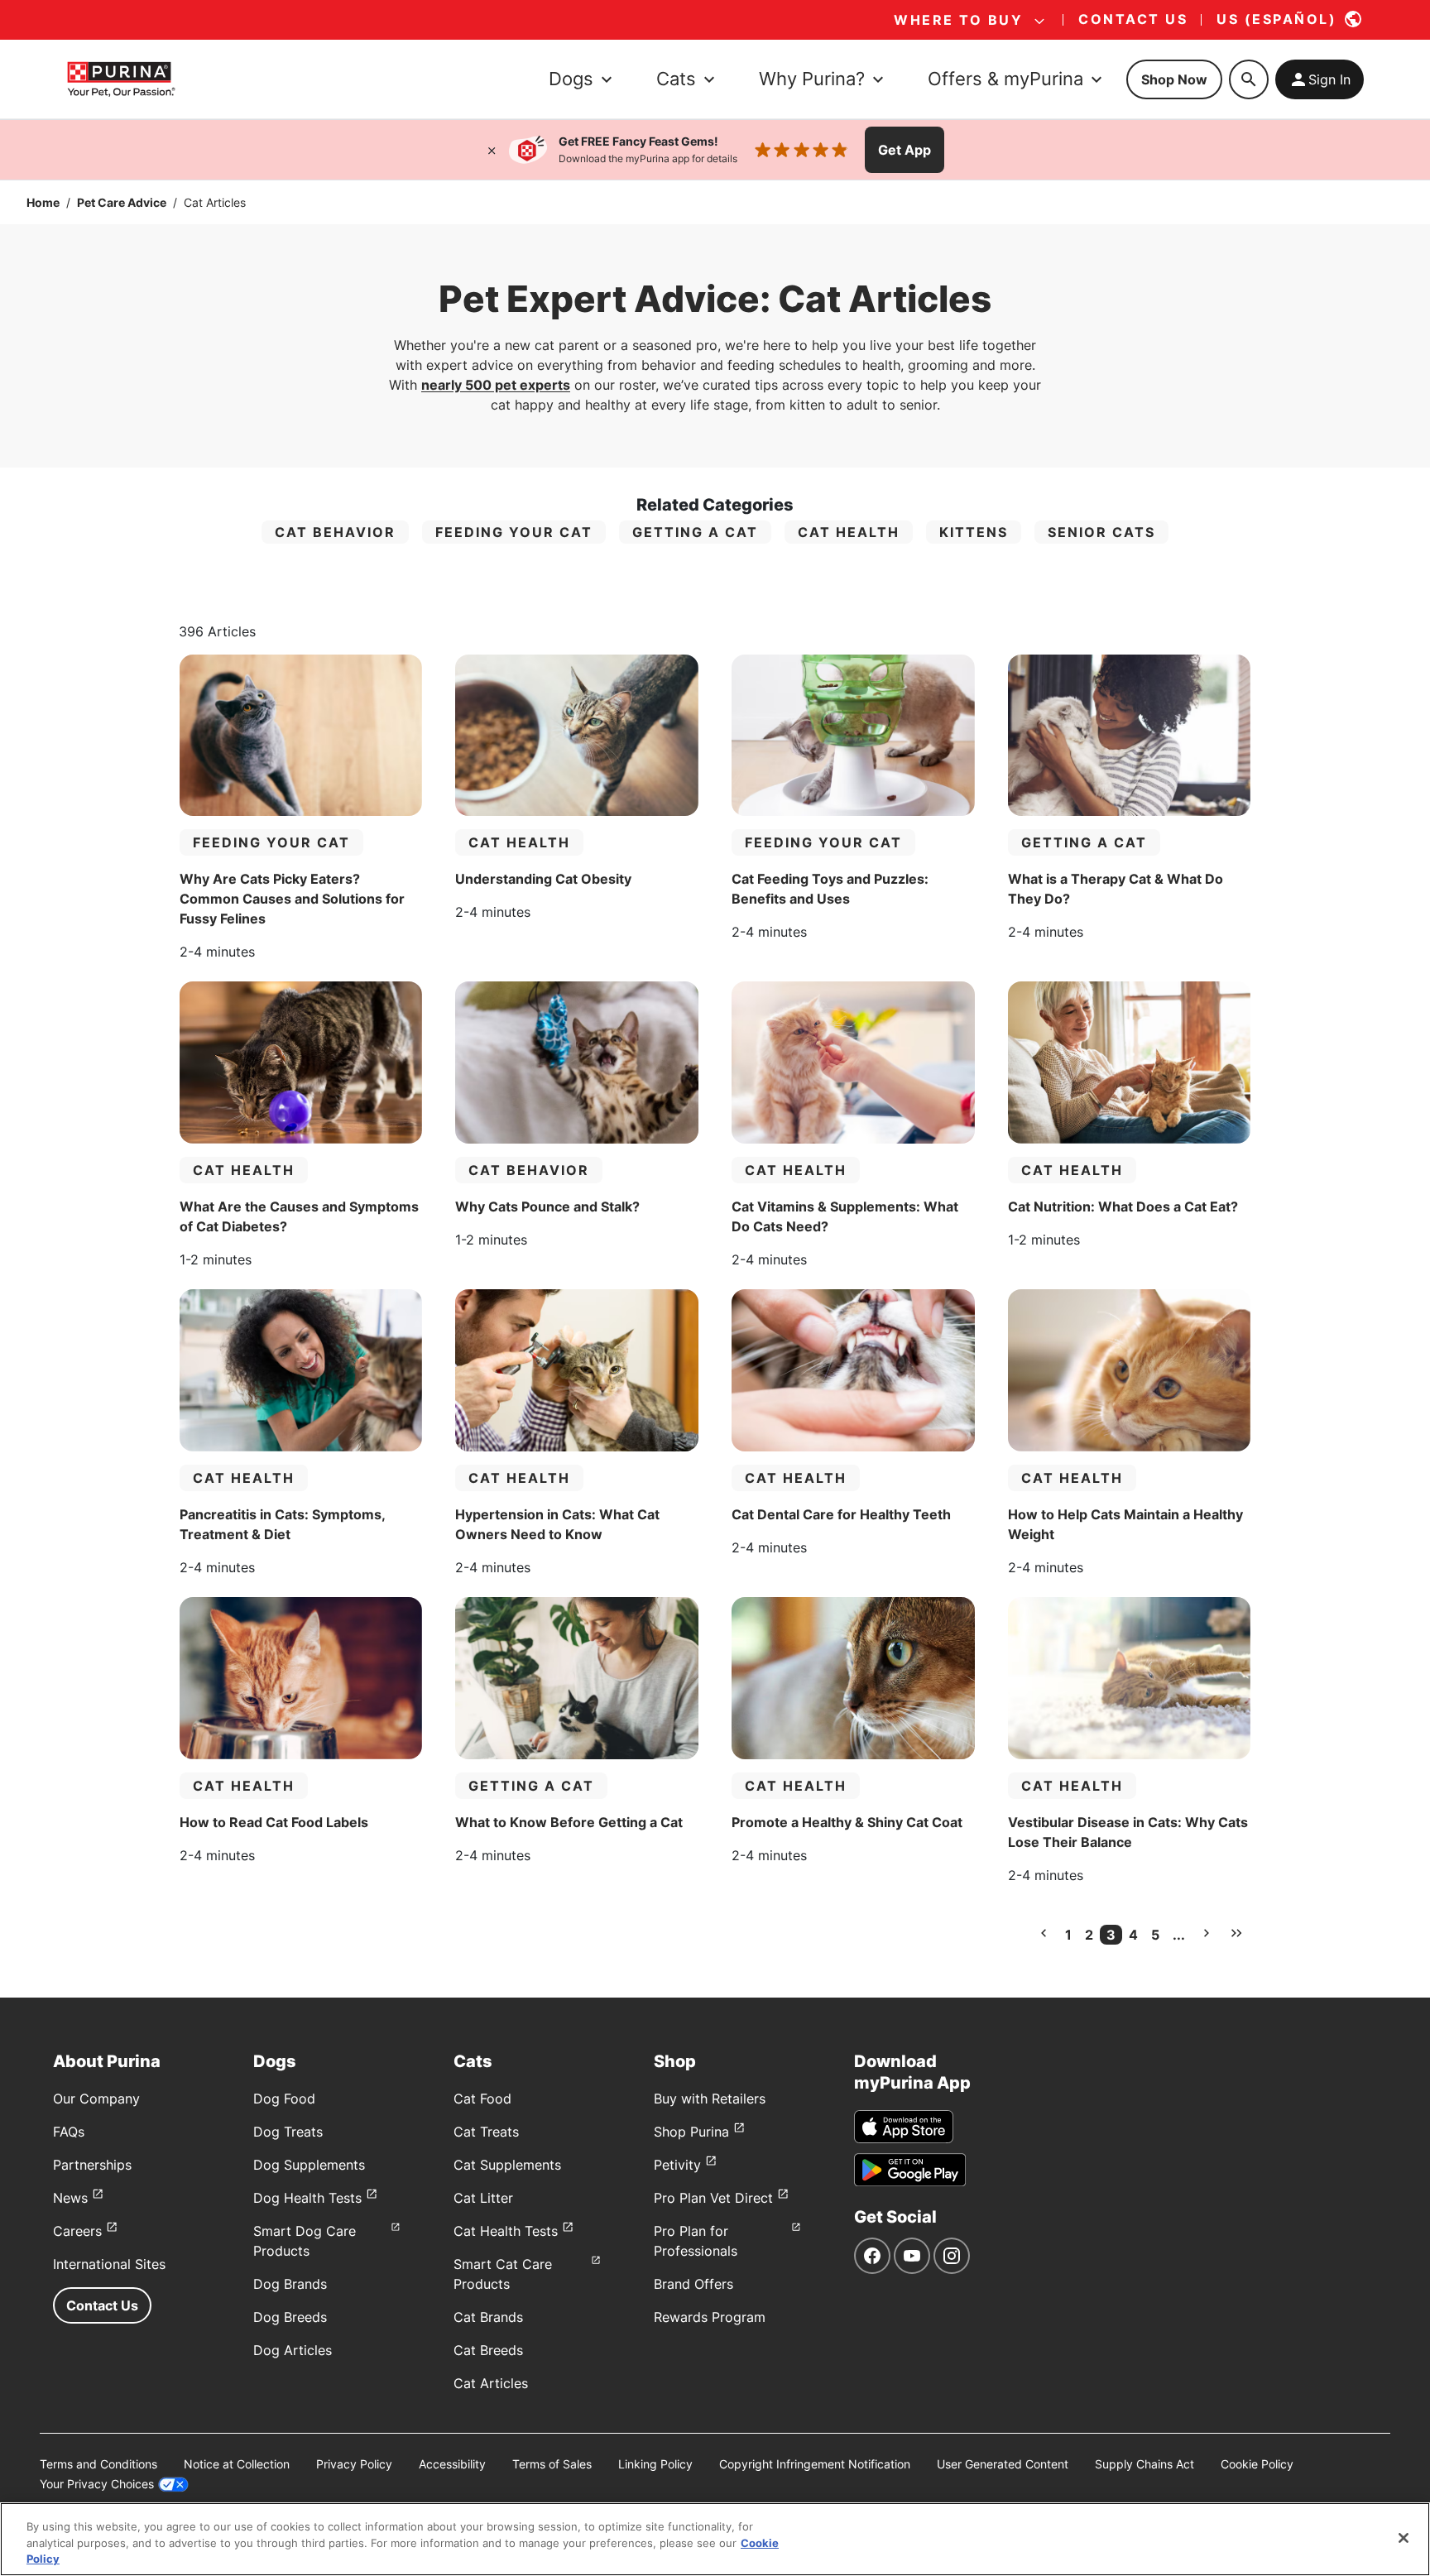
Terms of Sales (552, 2464)
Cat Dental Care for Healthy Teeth (841, 1514)
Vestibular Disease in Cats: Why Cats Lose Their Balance (1128, 1832)
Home (43, 202)
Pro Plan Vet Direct (713, 2198)
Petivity (677, 2165)
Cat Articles (491, 2383)
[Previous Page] (1044, 1933)
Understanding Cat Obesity (543, 879)
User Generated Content (1003, 2464)
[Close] (492, 150)
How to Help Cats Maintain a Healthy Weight (1125, 1524)
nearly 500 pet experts (496, 385)
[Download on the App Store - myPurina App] (904, 2127)
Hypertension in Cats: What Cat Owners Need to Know (557, 1524)
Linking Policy (655, 2464)
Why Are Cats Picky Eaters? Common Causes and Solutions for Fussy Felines (292, 899)
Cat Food (482, 2099)
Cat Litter (483, 2198)
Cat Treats (486, 2132)
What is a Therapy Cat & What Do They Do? (1116, 889)
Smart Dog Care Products (305, 2241)
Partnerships (92, 2165)
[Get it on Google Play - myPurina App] (910, 2170)
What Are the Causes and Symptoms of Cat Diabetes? (299, 1216)
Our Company (96, 2099)
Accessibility (452, 2464)
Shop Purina (691, 2132)
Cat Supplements (507, 2165)
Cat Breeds (488, 2350)
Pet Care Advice (122, 202)
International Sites (109, 2264)
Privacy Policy (354, 2464)
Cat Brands (488, 2317)
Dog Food (284, 2099)
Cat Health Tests (506, 2231)
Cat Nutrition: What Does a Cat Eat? (1123, 1206)
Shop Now (1174, 79)
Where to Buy (958, 20)
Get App (905, 150)
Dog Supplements (309, 2165)
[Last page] (1236, 1933)
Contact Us (102, 2305)
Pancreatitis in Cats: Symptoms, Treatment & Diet (282, 1524)
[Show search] (1249, 79)
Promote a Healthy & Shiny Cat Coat (847, 1822)
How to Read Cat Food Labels (274, 1822)
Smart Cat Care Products (503, 2274)
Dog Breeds (290, 2317)
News (70, 2198)
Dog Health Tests (307, 2198)
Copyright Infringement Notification (815, 2464)
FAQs (69, 2132)
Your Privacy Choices (97, 2484)
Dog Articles (293, 2350)
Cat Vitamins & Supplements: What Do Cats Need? (845, 1216)
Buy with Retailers (710, 2099)
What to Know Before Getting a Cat (569, 1822)
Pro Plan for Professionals (696, 2241)
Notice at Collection (237, 2464)
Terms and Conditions (98, 2464)
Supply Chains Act (1144, 2464)
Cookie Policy (1257, 2464)
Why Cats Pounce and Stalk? (547, 1206)
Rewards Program (710, 2317)
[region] (715, 2539)
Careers (77, 2231)
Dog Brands (290, 2284)
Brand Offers (693, 2284)
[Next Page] (1207, 1933)
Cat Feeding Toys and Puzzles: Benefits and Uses (830, 889)
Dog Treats (288, 2132)
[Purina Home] (121, 79)
